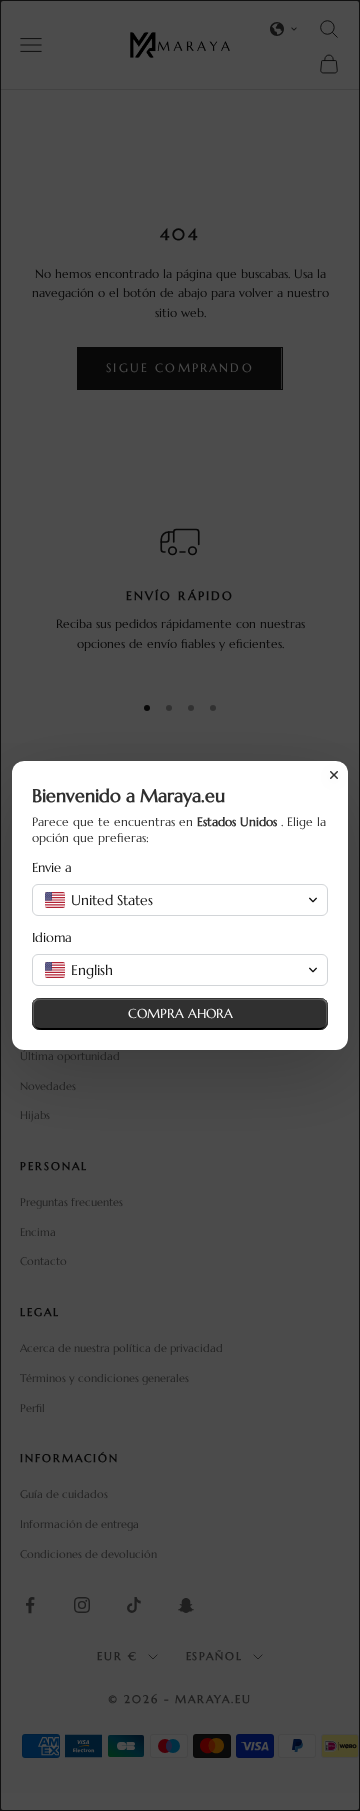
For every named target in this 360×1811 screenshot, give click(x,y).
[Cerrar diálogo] (334, 775)
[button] (180, 900)
